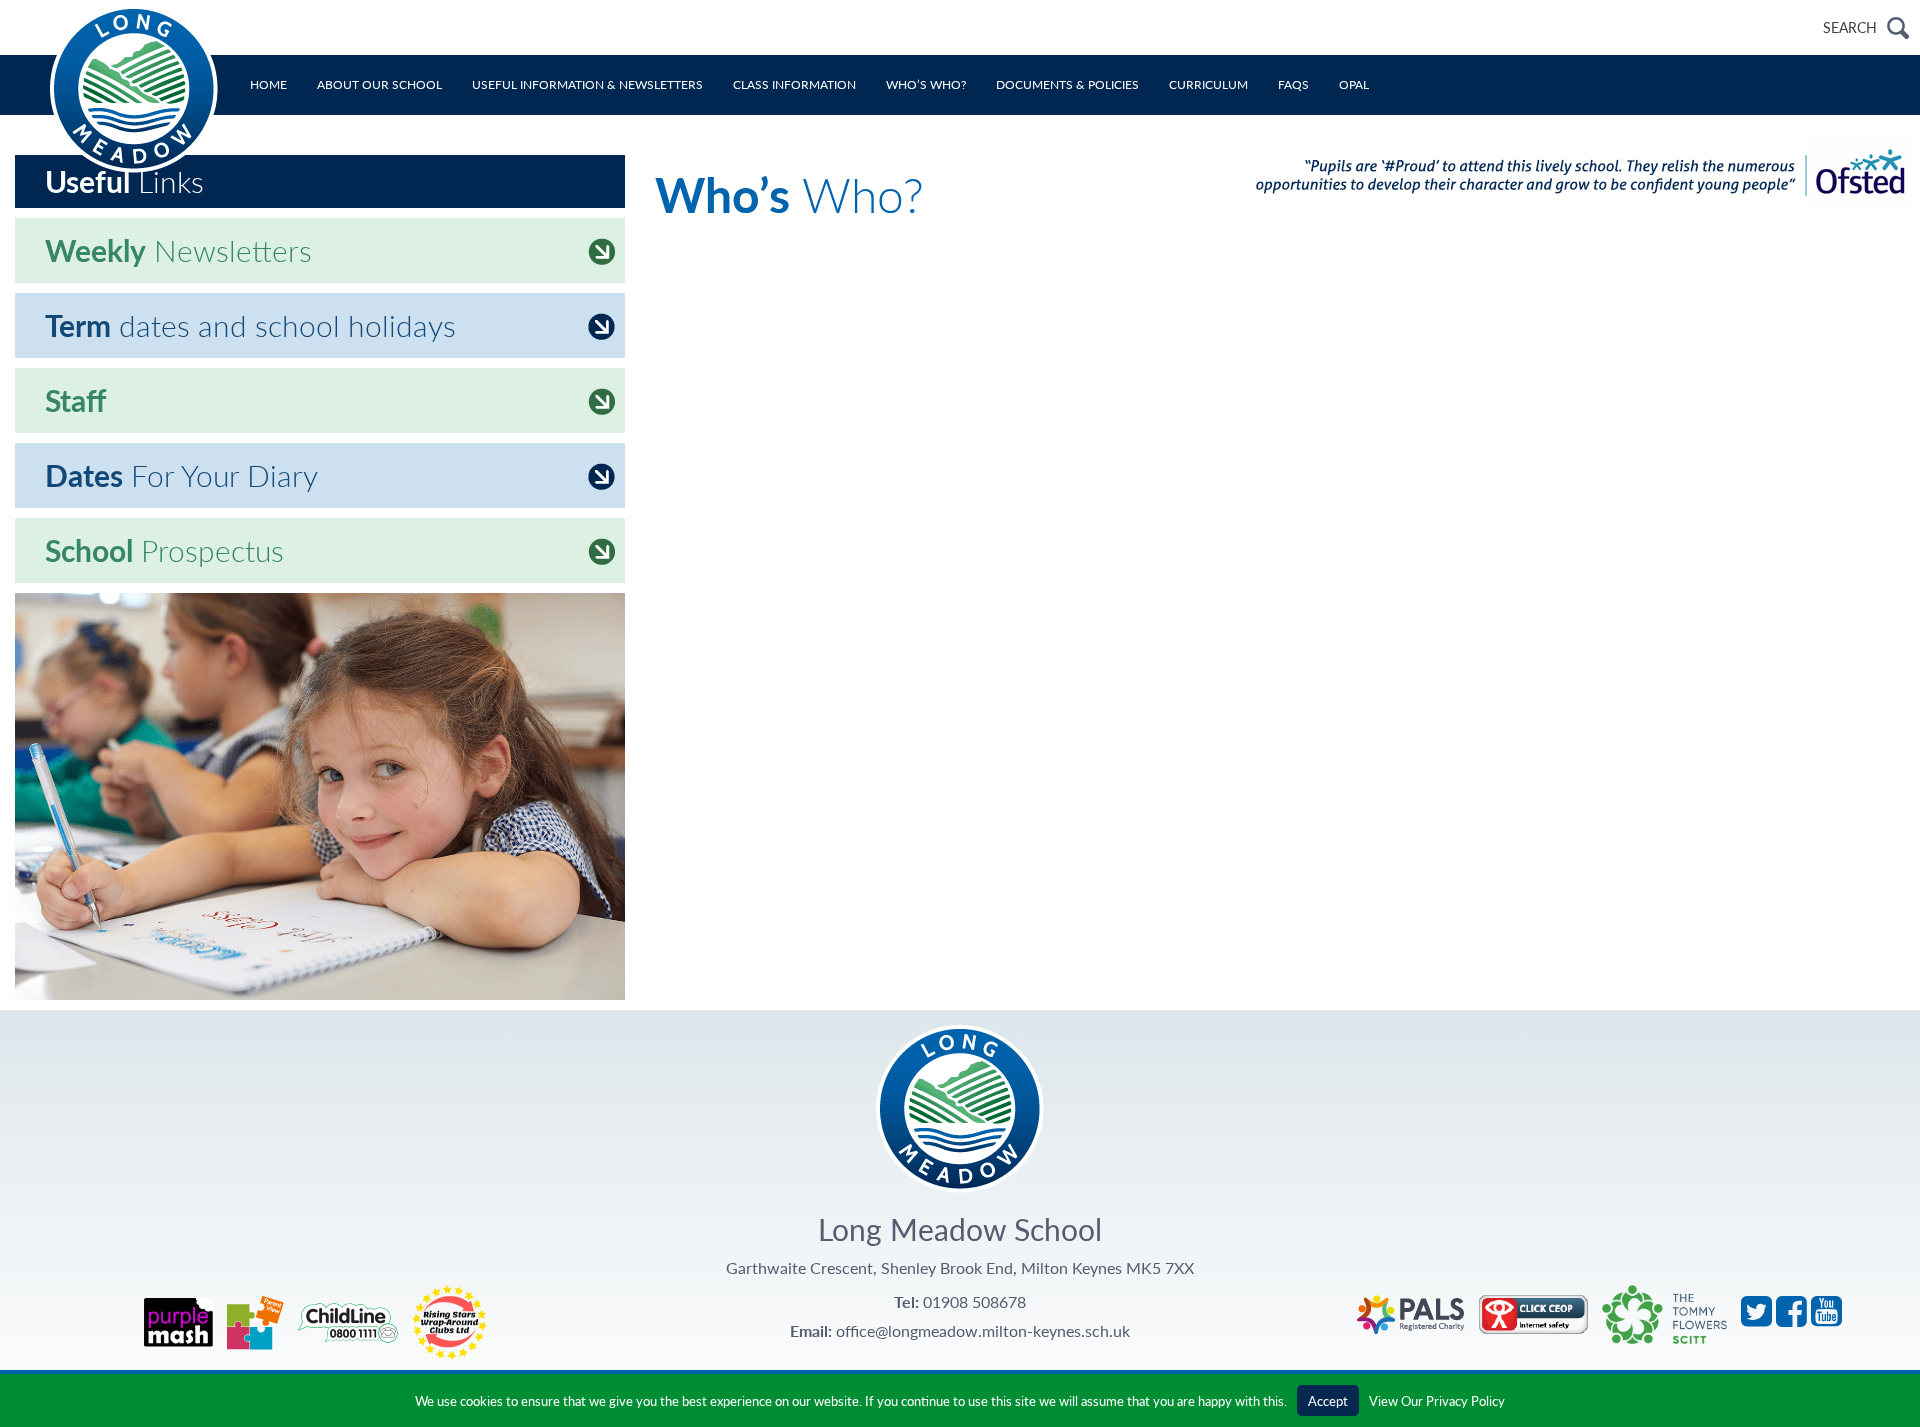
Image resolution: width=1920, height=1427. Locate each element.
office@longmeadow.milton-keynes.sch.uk (983, 1330)
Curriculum (1208, 84)
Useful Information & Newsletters (587, 84)
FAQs (1293, 84)
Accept (1328, 1400)
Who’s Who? (926, 84)
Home (268, 84)
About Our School (379, 84)
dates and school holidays (250, 325)
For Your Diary (181, 475)
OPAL (1354, 84)
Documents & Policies (1067, 84)
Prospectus (164, 550)
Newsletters (178, 250)
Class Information (794, 84)
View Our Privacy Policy (1437, 1400)
